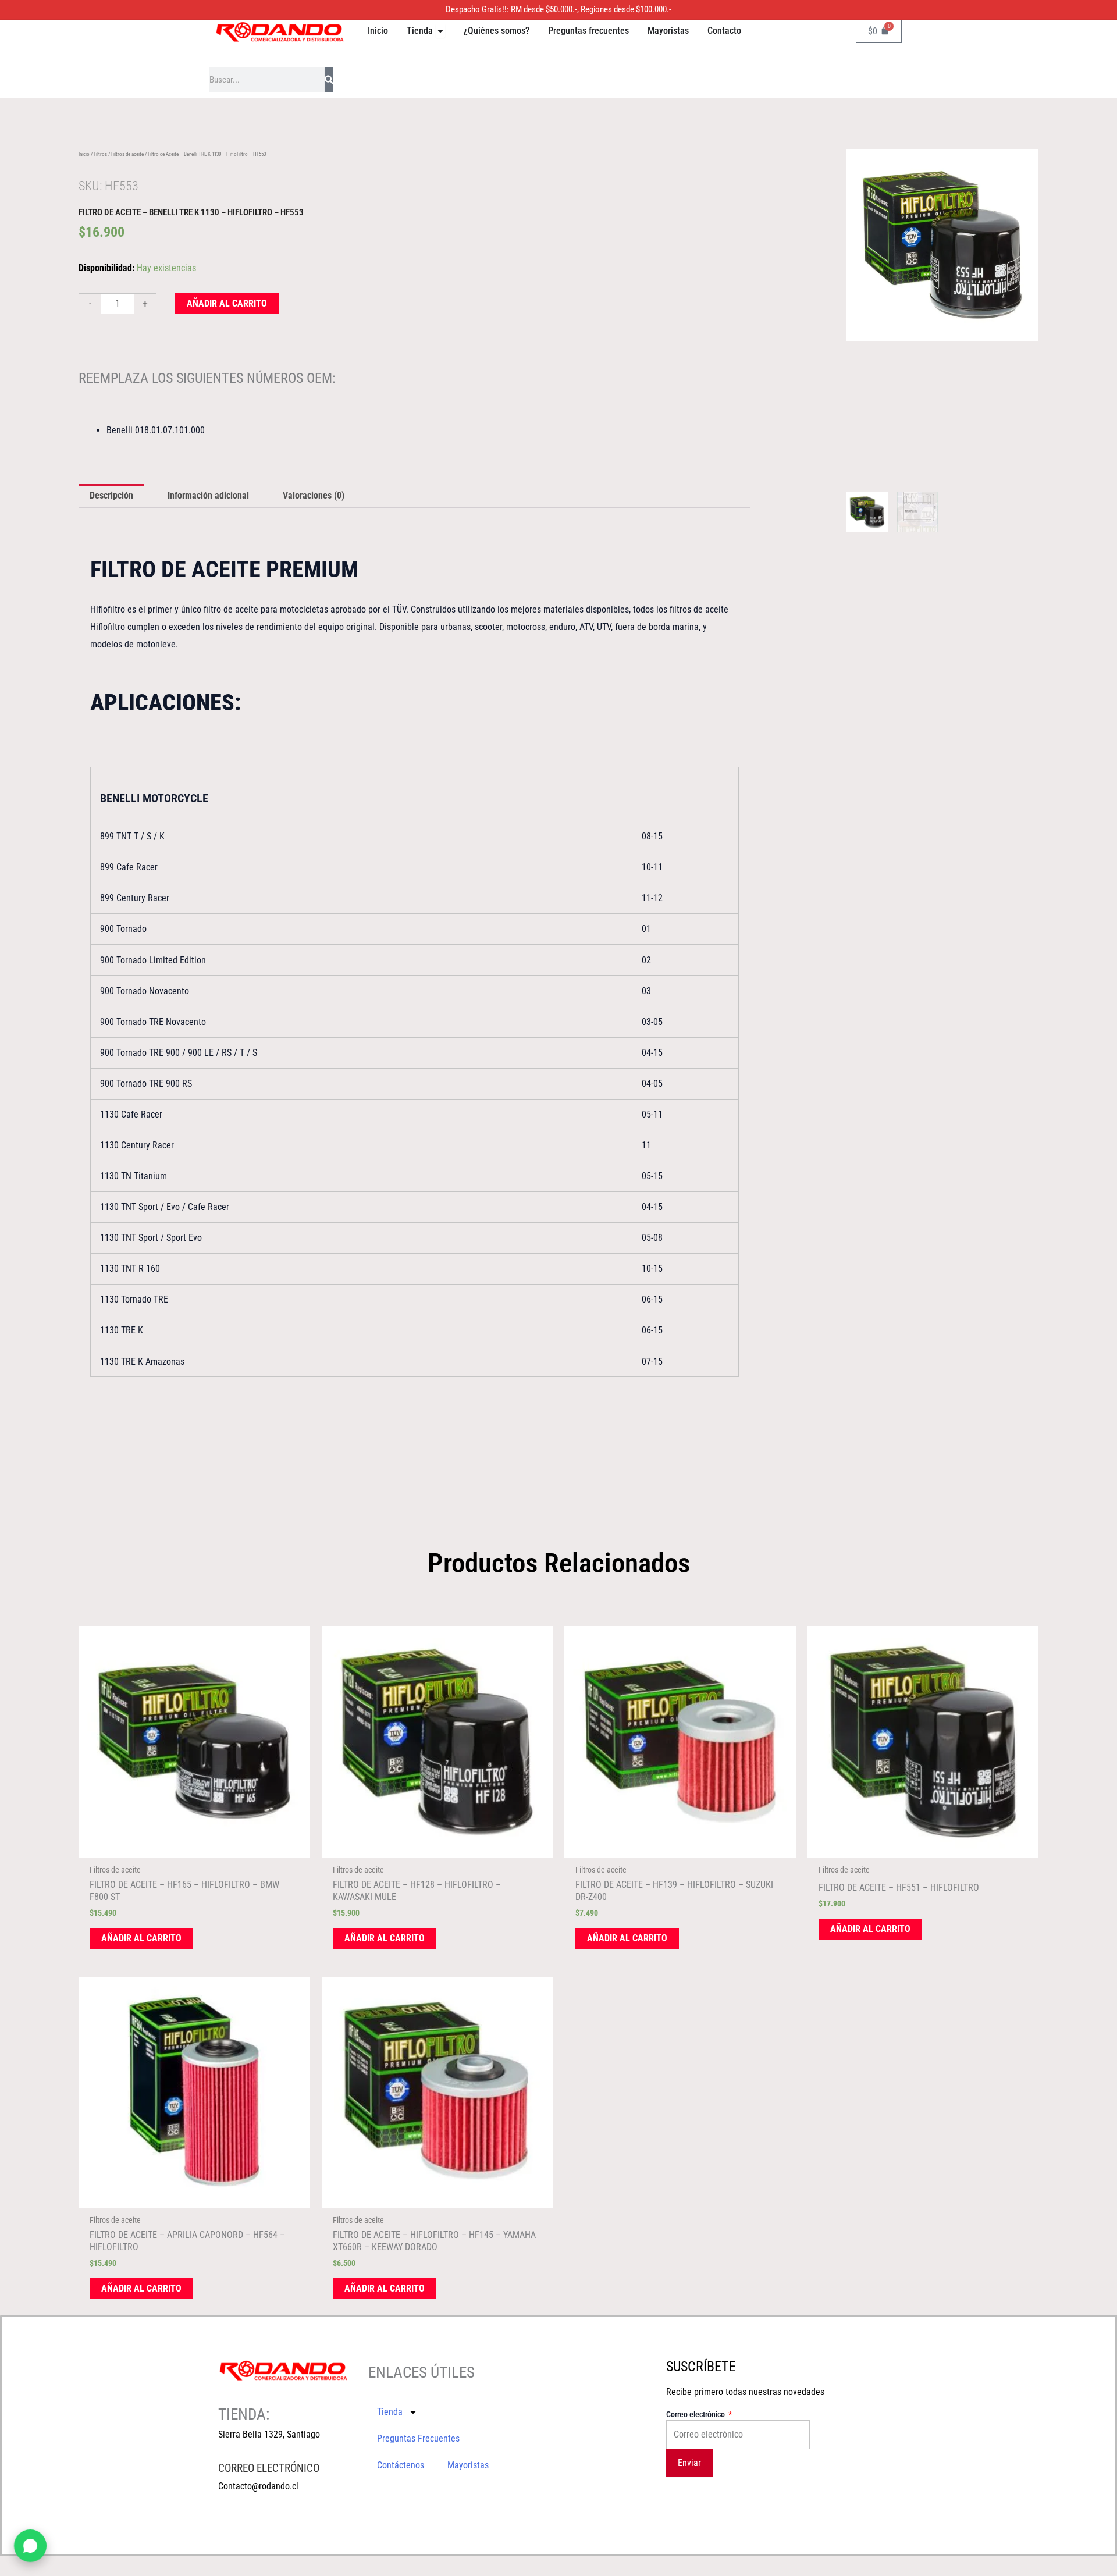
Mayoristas (468, 2465)
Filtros (100, 154)
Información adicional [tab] (208, 495)
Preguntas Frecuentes (418, 2438)
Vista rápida (194, 1847)
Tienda (390, 2412)
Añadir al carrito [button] (141, 1938)
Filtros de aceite (127, 154)
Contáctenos (401, 2465)
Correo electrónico (696, 2414)
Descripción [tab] (111, 495)
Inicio (84, 154)
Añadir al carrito (227, 303)
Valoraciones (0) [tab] (314, 495)
